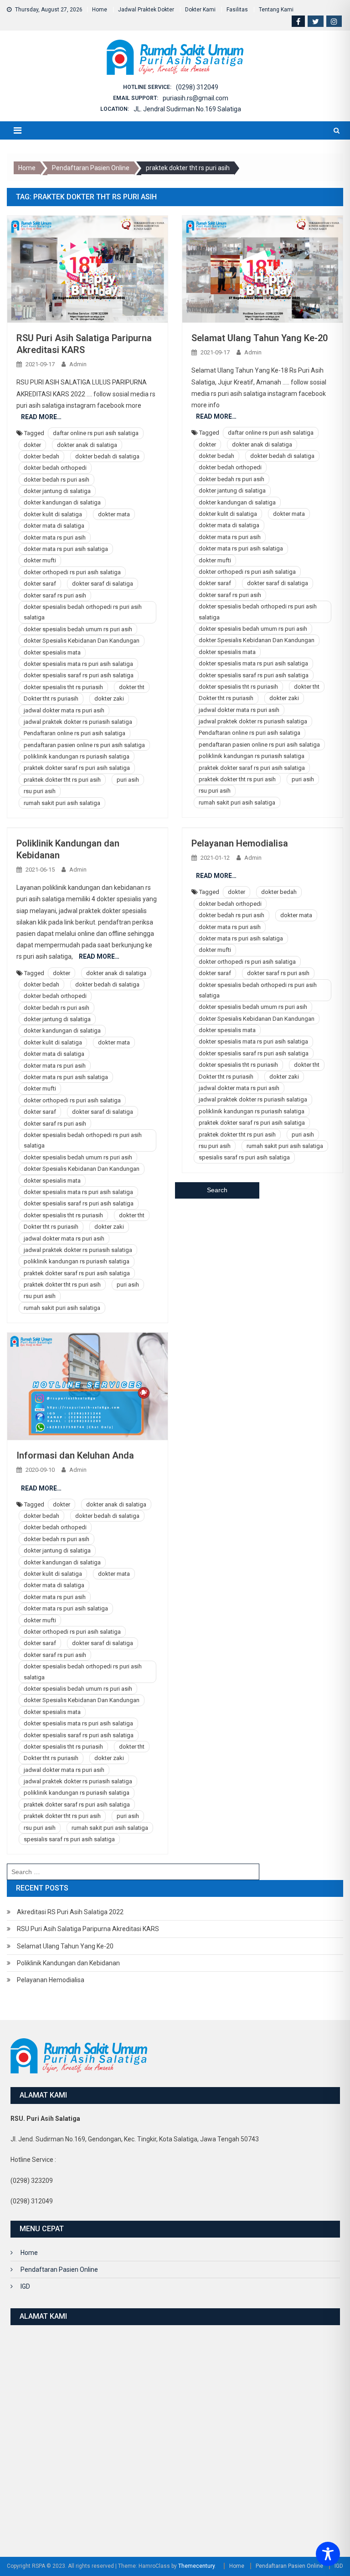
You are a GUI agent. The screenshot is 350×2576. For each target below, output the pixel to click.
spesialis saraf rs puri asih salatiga (244, 1157)
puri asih (128, 780)
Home (100, 10)
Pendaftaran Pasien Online (59, 2270)
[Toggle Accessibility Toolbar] (328, 2554)
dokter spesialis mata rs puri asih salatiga (78, 664)
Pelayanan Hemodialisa (240, 843)
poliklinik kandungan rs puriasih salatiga (77, 756)
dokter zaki (109, 699)
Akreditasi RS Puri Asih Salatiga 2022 (70, 1912)
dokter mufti (40, 560)
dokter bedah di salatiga (107, 456)
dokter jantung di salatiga (57, 491)
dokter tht (132, 687)
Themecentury (196, 2566)
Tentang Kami (276, 10)
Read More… (41, 417)
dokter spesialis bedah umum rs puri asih (78, 629)
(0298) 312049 (197, 87)
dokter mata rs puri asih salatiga (66, 549)
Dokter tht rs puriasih (51, 699)
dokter (32, 445)
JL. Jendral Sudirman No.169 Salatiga (187, 109)
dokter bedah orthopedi (55, 468)
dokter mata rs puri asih (55, 538)
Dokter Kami (200, 10)
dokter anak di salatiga (87, 445)
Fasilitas (237, 10)
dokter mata (114, 514)
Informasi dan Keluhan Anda (75, 1455)
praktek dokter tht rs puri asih (62, 780)
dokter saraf (40, 584)
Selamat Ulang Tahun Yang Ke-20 (260, 338)
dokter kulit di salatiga (53, 514)
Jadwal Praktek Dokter (146, 10)
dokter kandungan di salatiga (62, 502)
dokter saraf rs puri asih (55, 595)
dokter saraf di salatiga (103, 584)
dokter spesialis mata (52, 652)
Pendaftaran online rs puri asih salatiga (75, 733)
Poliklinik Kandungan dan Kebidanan (68, 1963)
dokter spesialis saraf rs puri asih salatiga (79, 675)
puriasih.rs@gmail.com (196, 98)
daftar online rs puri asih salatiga (96, 433)
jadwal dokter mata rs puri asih (64, 710)
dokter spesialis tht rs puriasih (63, 687)
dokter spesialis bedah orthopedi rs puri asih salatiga (83, 612)
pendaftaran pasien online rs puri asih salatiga (84, 745)
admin (78, 364)
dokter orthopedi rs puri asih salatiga (72, 572)
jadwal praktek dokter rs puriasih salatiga (78, 722)
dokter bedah (41, 456)
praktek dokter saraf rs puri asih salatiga (77, 768)
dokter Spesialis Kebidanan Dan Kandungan (82, 641)
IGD (25, 2286)
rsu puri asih (40, 791)
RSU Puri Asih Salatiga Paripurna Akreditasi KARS (88, 1929)
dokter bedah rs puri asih (57, 480)
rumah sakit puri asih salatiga (62, 803)
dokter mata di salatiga (54, 526)
